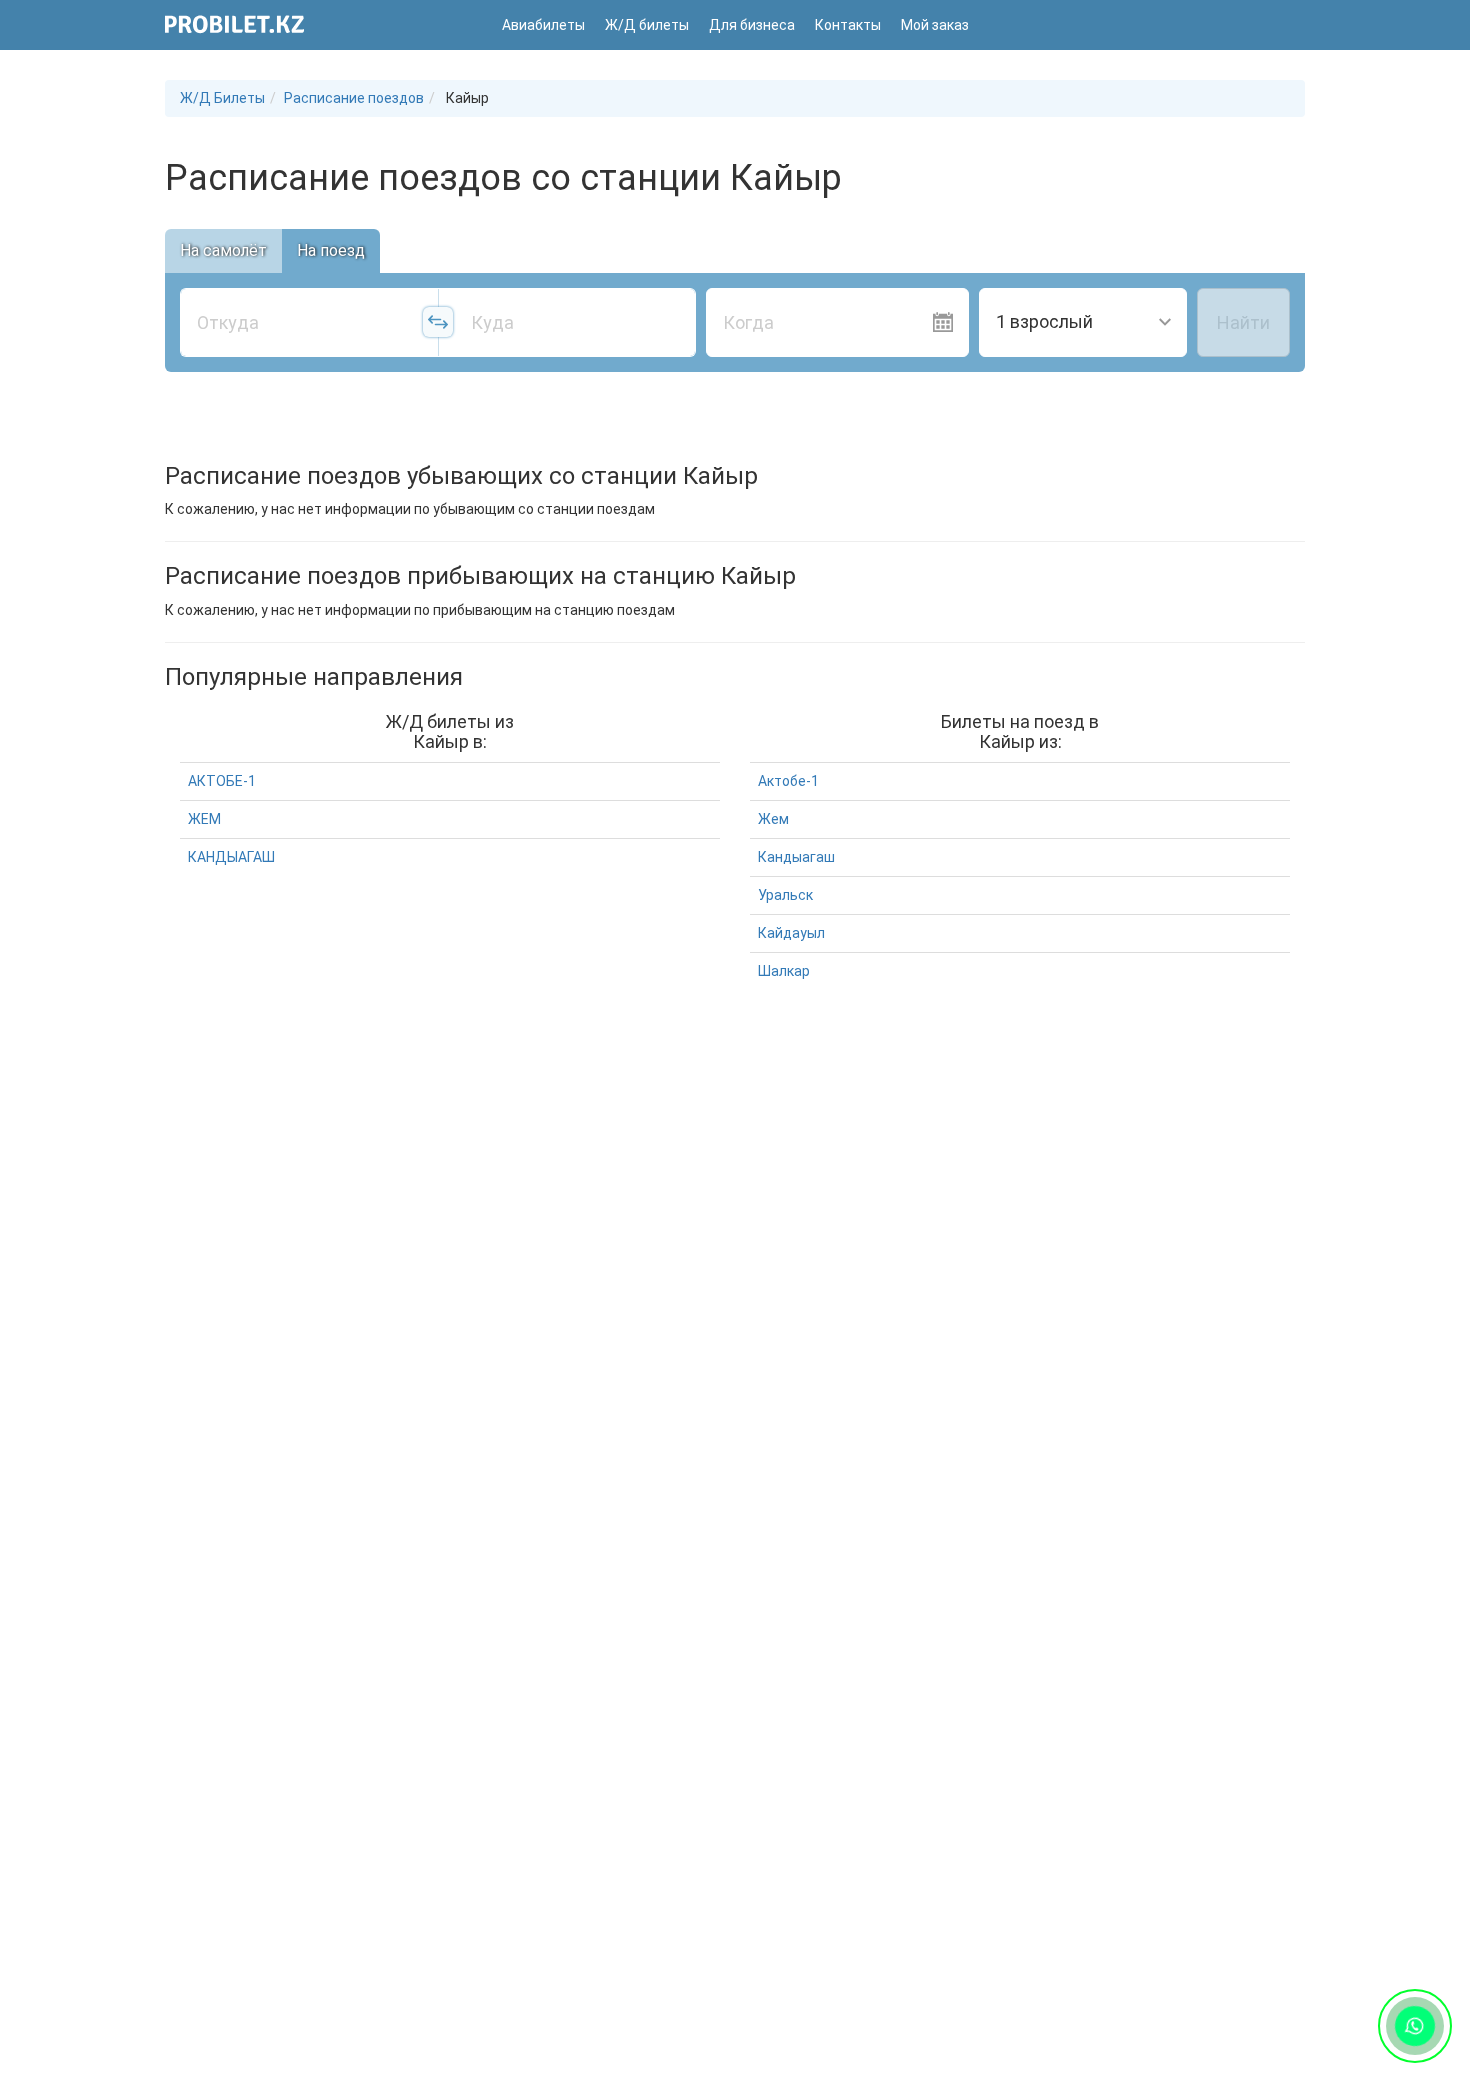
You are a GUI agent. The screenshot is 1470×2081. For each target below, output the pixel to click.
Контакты (848, 25)
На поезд (331, 250)
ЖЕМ (204, 819)
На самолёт (223, 250)
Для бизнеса (752, 25)
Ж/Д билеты (647, 25)
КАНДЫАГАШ (231, 857)
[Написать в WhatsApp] (1415, 2026)
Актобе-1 (788, 781)
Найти (1243, 322)
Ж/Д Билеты (222, 98)
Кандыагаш (796, 857)
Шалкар (784, 971)
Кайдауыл (791, 933)
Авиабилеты (543, 25)
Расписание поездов (354, 98)
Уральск (785, 895)
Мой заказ (935, 25)
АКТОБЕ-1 (222, 781)
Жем (773, 819)
